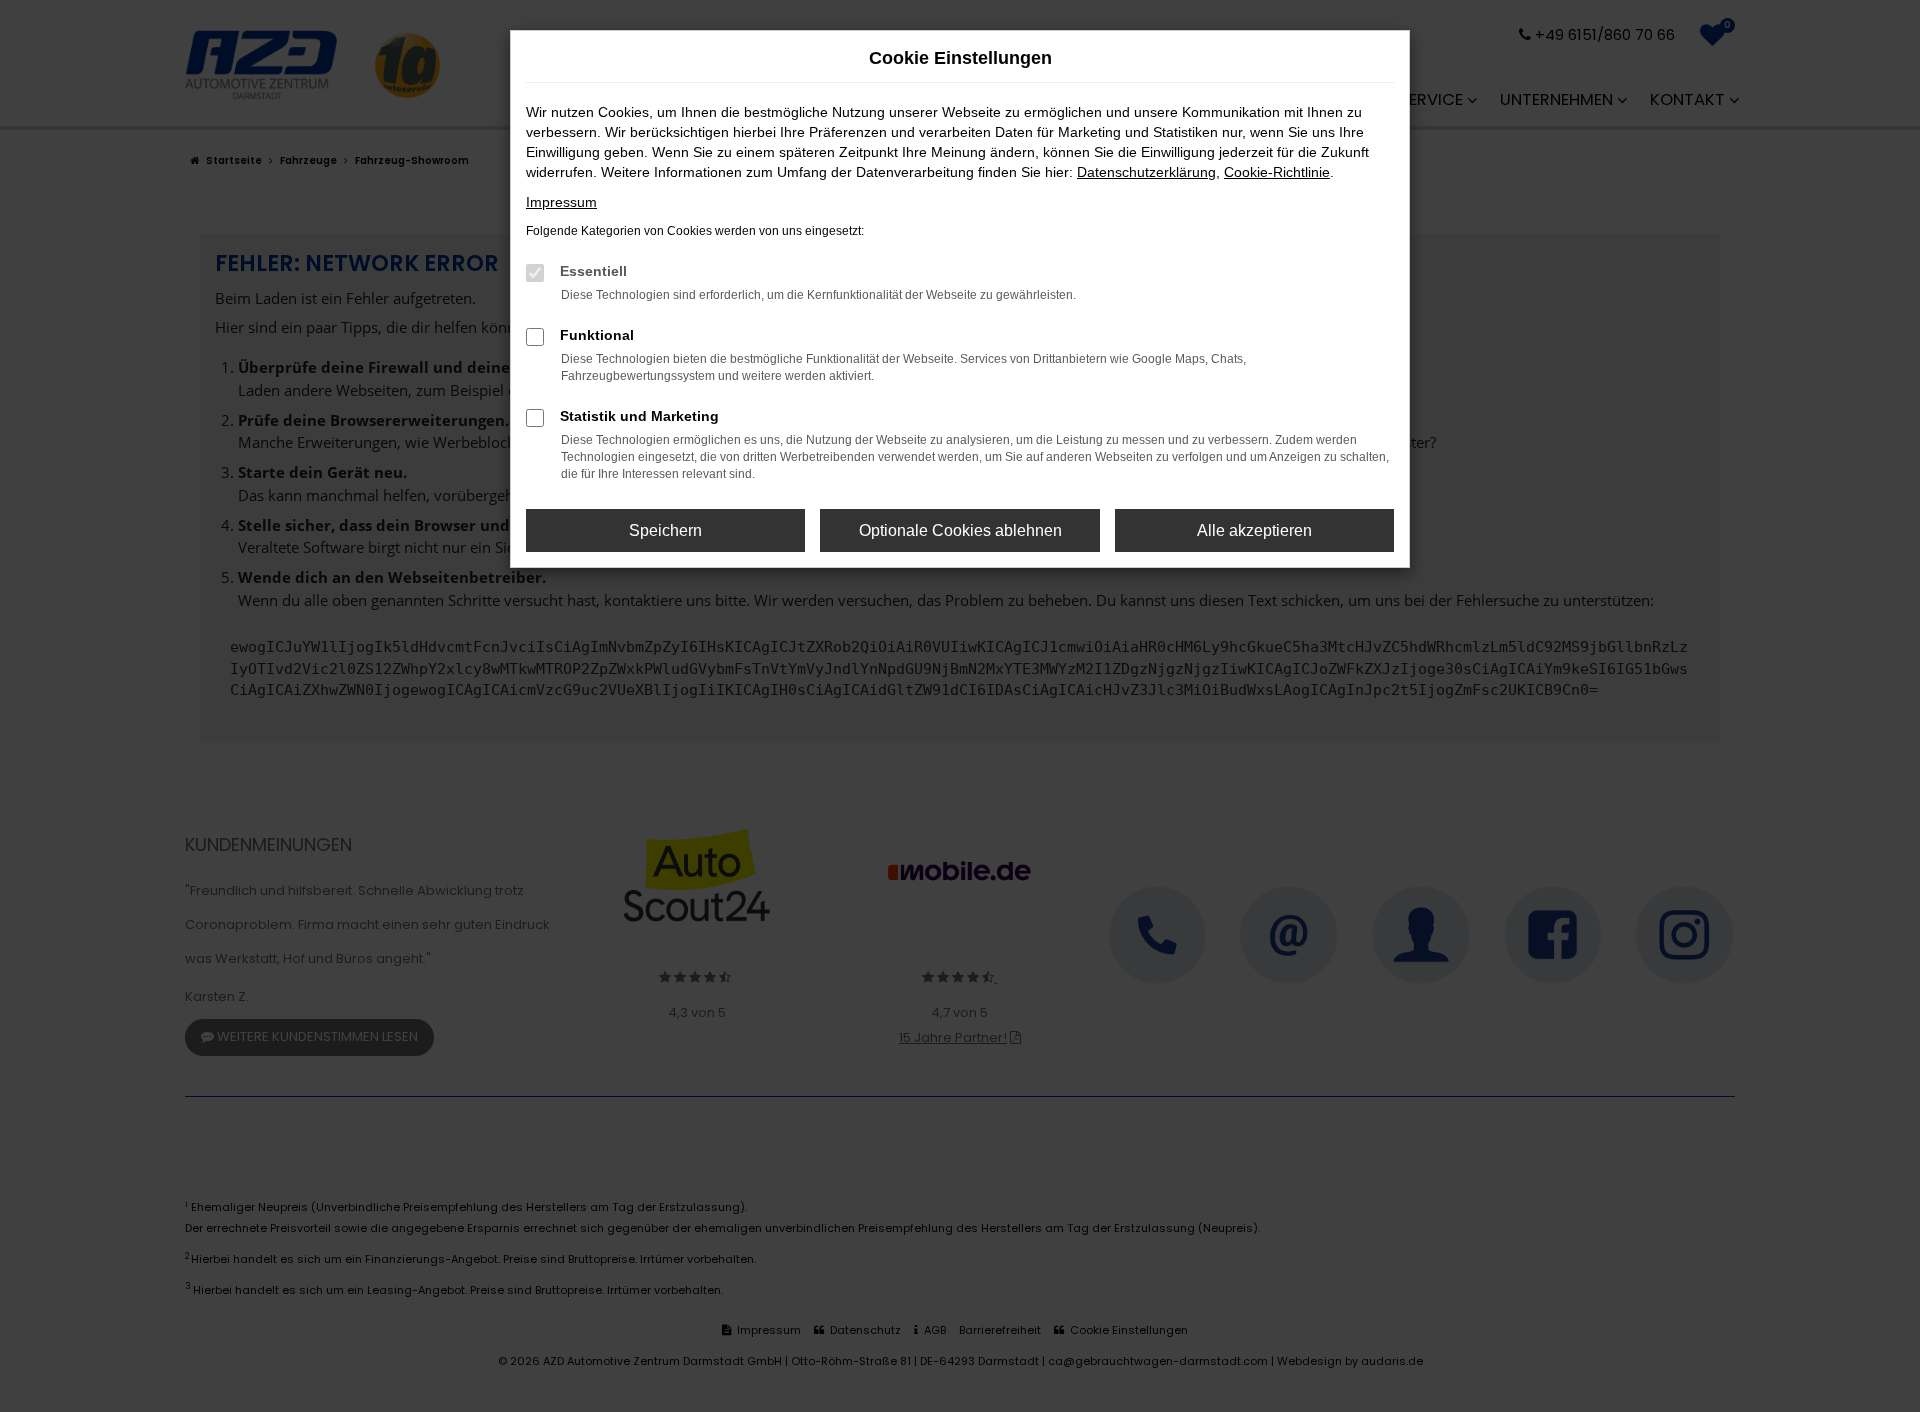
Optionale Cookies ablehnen (960, 530)
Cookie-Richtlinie (1277, 172)
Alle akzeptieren (1254, 530)
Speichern (665, 530)
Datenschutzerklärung (1146, 172)
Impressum (561, 202)
